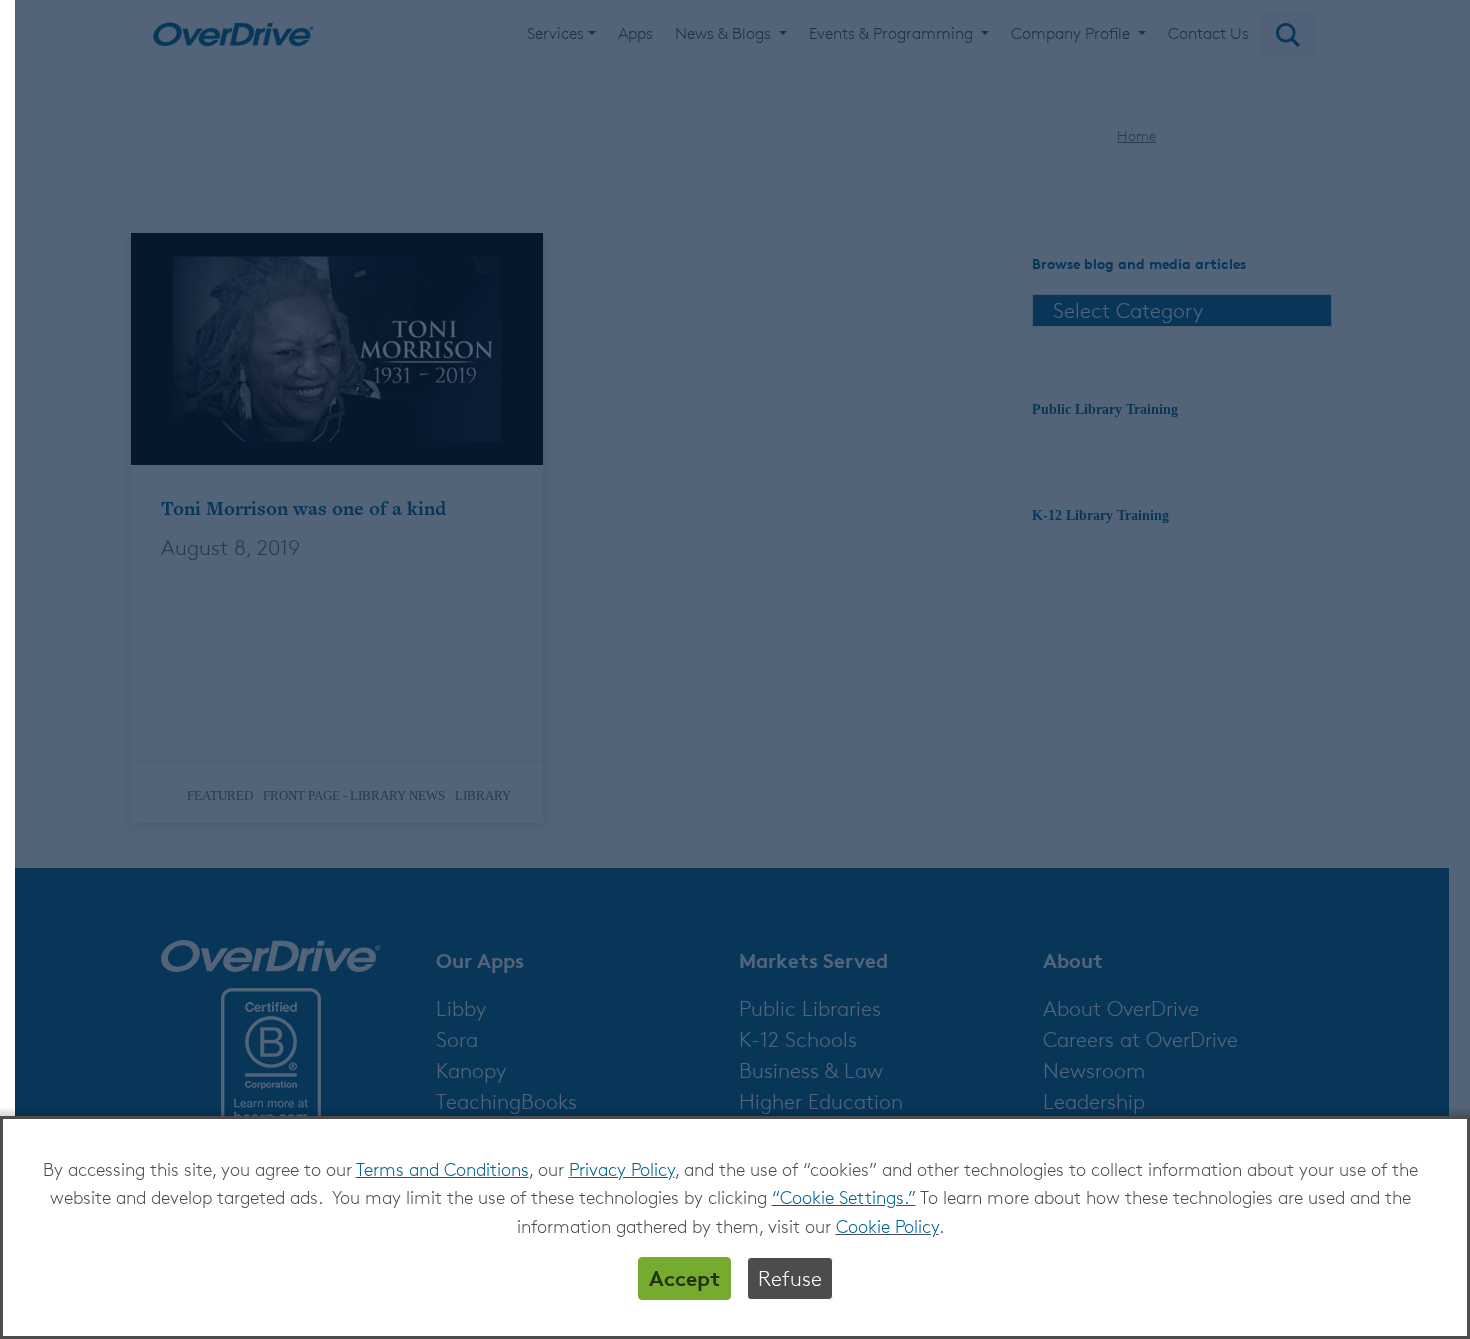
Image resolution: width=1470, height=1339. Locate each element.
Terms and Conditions (442, 1169)
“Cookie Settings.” (844, 1197)
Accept (684, 1278)
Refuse (790, 1278)
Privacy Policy (622, 1169)
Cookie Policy (887, 1226)
